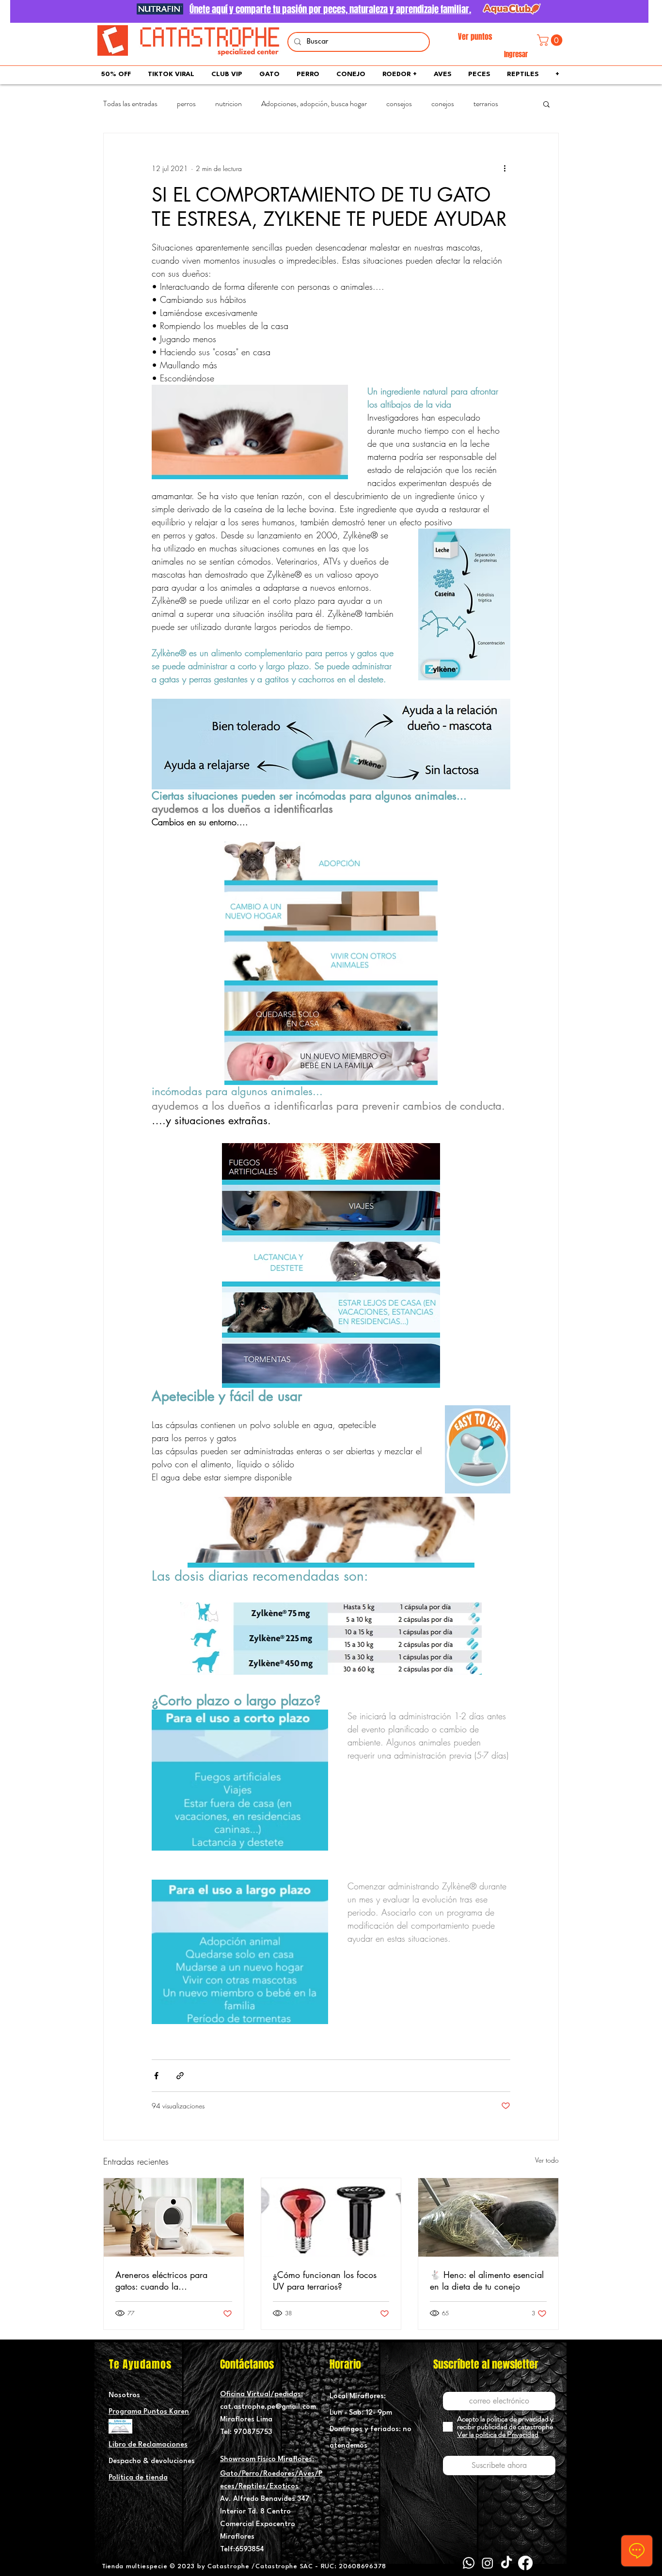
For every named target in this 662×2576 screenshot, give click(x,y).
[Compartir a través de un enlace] (180, 2076)
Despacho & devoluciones (152, 2461)
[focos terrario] (331, 2217)
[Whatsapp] (469, 2563)
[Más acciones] (504, 168)
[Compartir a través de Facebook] (156, 2076)
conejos (443, 104)
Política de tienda (138, 2478)
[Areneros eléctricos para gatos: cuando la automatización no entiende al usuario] (174, 2217)
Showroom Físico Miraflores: (267, 2459)
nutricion (229, 104)
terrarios (486, 104)
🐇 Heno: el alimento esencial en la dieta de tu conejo (487, 2280)
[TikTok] (506, 2563)
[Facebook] (525, 2563)
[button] (551, 40)
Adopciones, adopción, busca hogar (314, 104)
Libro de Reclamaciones (148, 2445)
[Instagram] (488, 2563)
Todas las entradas (130, 104)
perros (186, 104)
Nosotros (124, 2395)
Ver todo (547, 2160)
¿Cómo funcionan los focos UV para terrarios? (325, 2280)
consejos (399, 104)
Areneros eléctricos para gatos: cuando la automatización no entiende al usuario (173, 2280)
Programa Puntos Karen (149, 2412)
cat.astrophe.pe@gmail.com (268, 2407)
